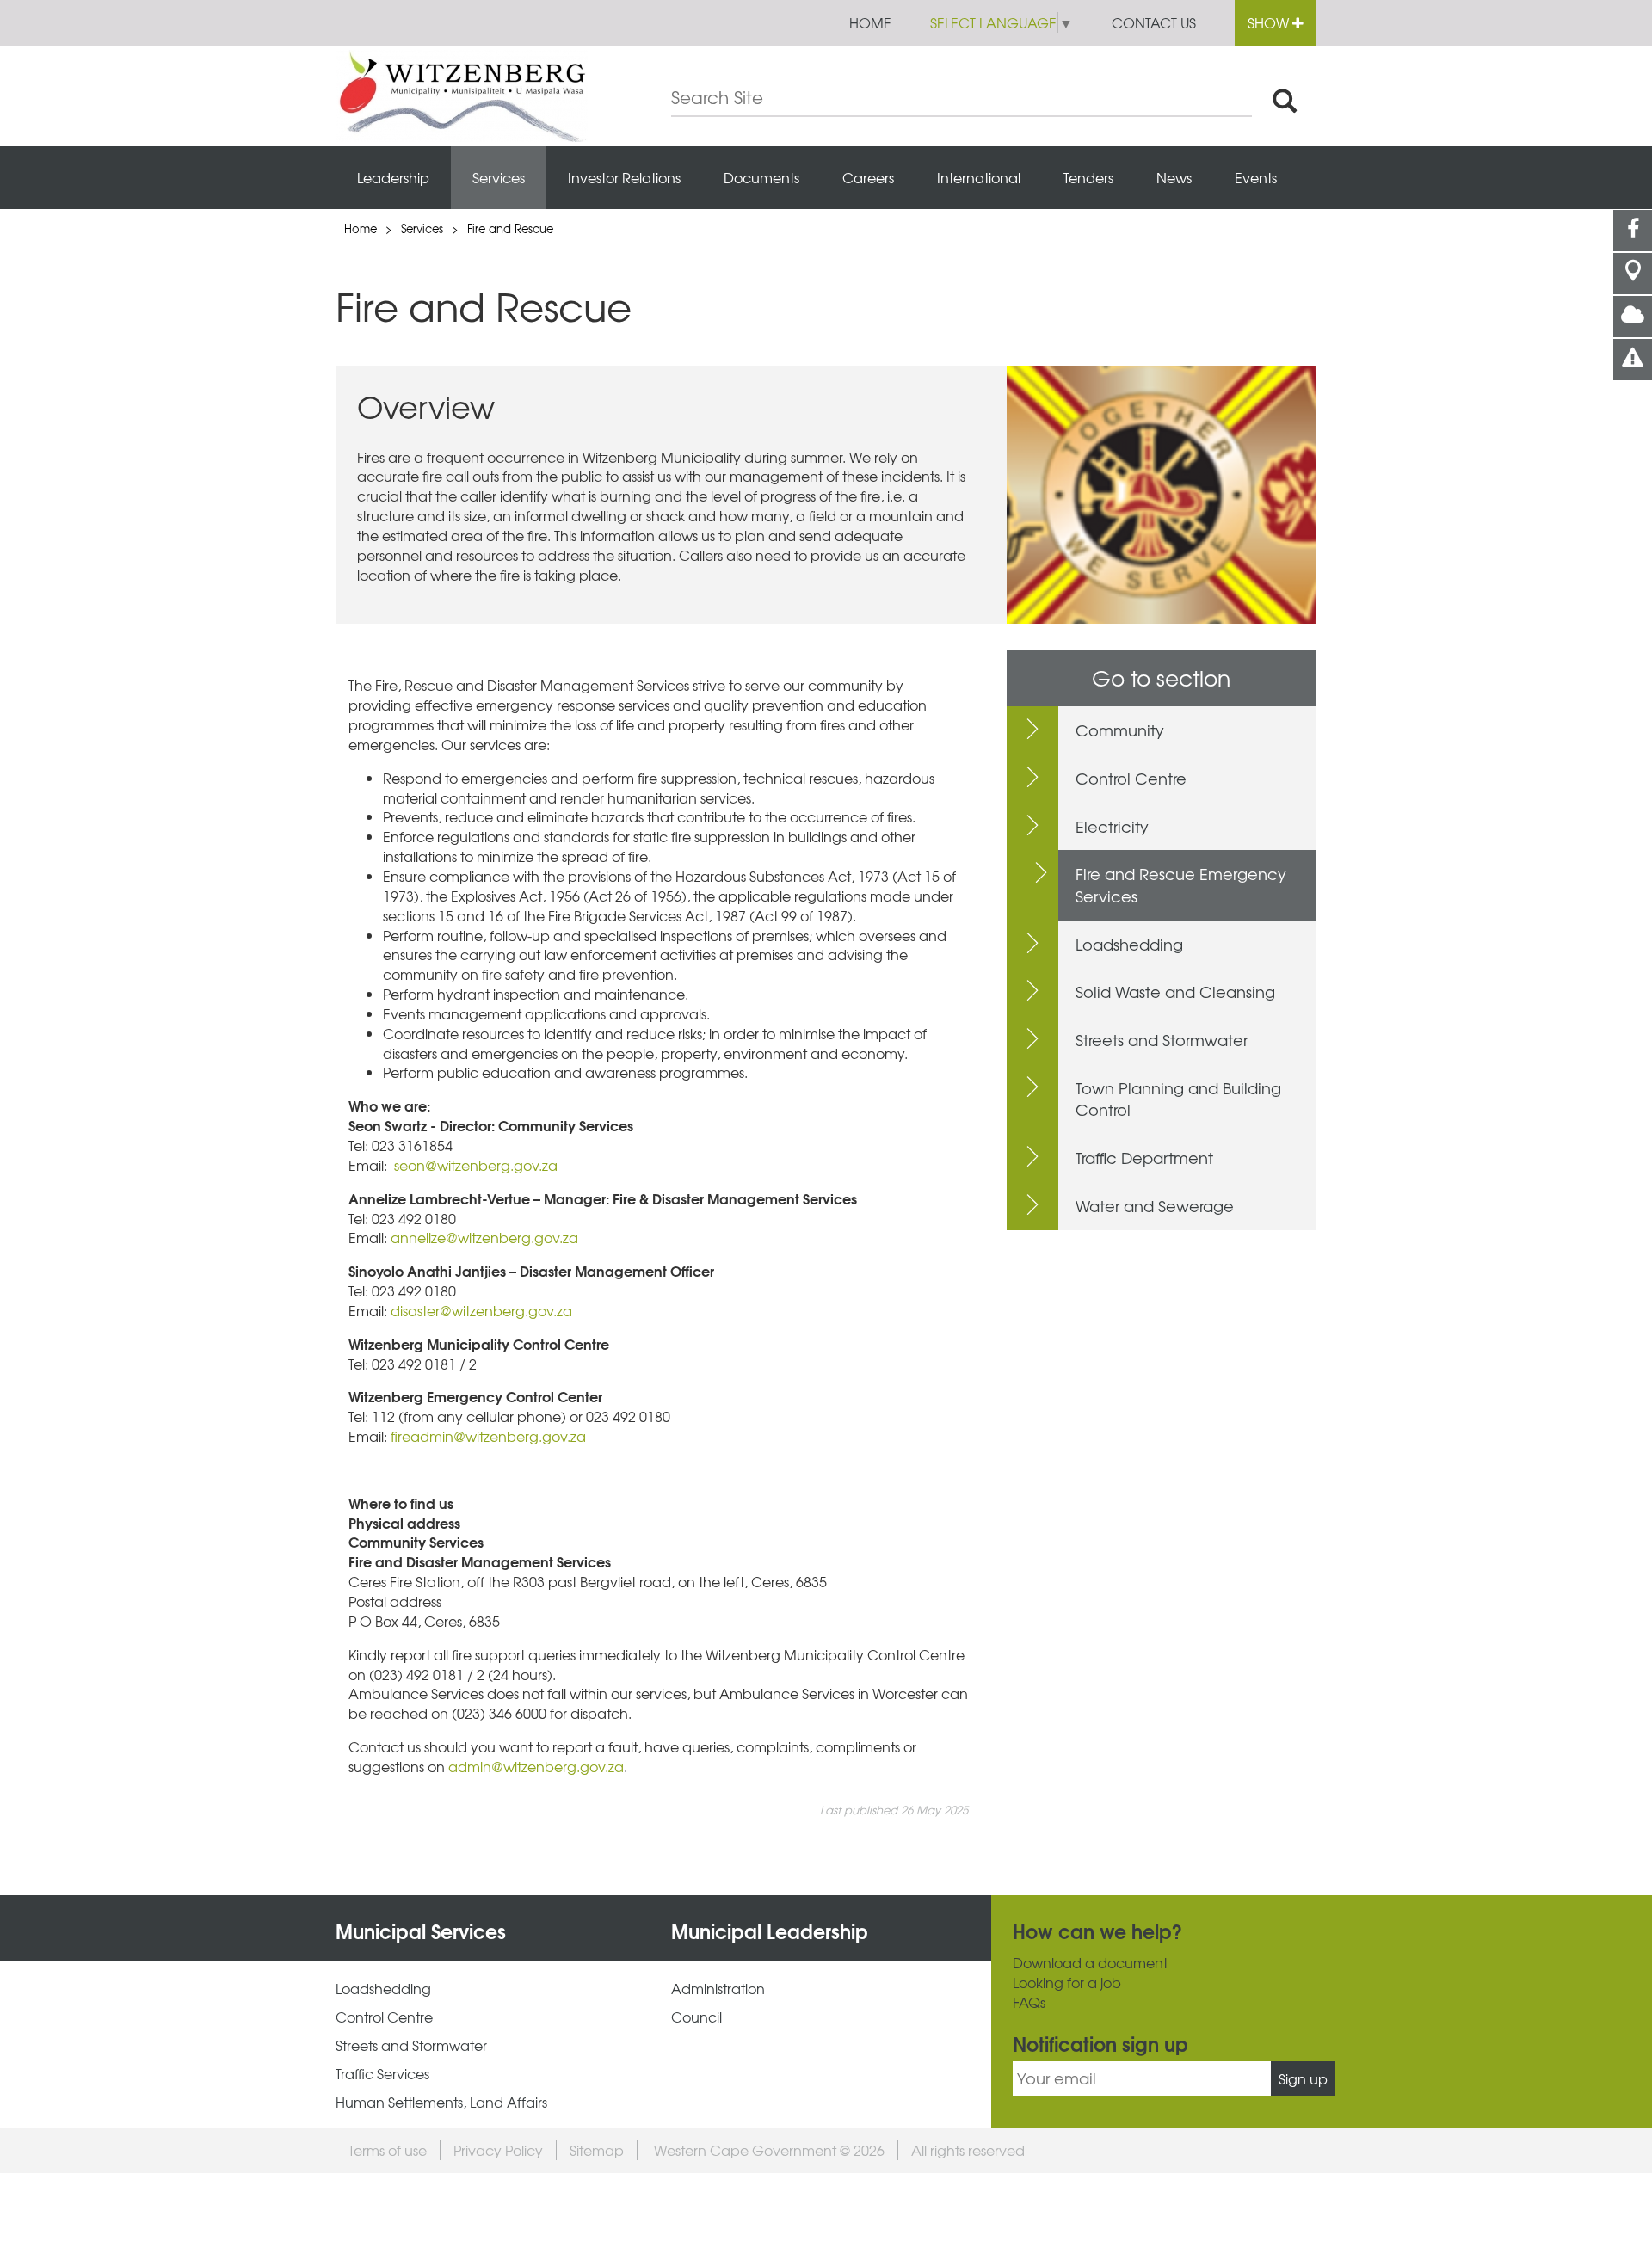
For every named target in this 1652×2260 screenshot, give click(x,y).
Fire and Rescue (510, 228)
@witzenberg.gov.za (512, 1237)
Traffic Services (382, 2074)
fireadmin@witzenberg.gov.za (488, 1436)
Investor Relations (624, 177)
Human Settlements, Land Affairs (441, 2102)
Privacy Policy (498, 2150)
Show (1270, 22)
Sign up (1303, 2078)
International (979, 177)
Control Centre (1131, 778)
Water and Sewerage (1155, 1206)
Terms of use (388, 2150)
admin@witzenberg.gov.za (536, 1766)
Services (499, 177)
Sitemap (597, 2150)
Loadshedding (1129, 944)
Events (1256, 177)
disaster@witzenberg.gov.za (481, 1310)
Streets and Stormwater (1162, 1040)
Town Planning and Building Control (1178, 1099)
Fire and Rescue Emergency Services (1181, 885)
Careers (868, 177)
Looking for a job (1067, 1983)
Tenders (1088, 177)
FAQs (1029, 2002)
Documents (761, 177)
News (1174, 177)
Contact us (1154, 22)
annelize (418, 1237)
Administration (718, 1989)
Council (697, 2017)
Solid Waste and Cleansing (1175, 991)
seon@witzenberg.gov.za (476, 1165)
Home (870, 22)
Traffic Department (1144, 1158)
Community (1120, 730)
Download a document (1090, 1963)
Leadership (393, 177)
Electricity (1112, 826)
